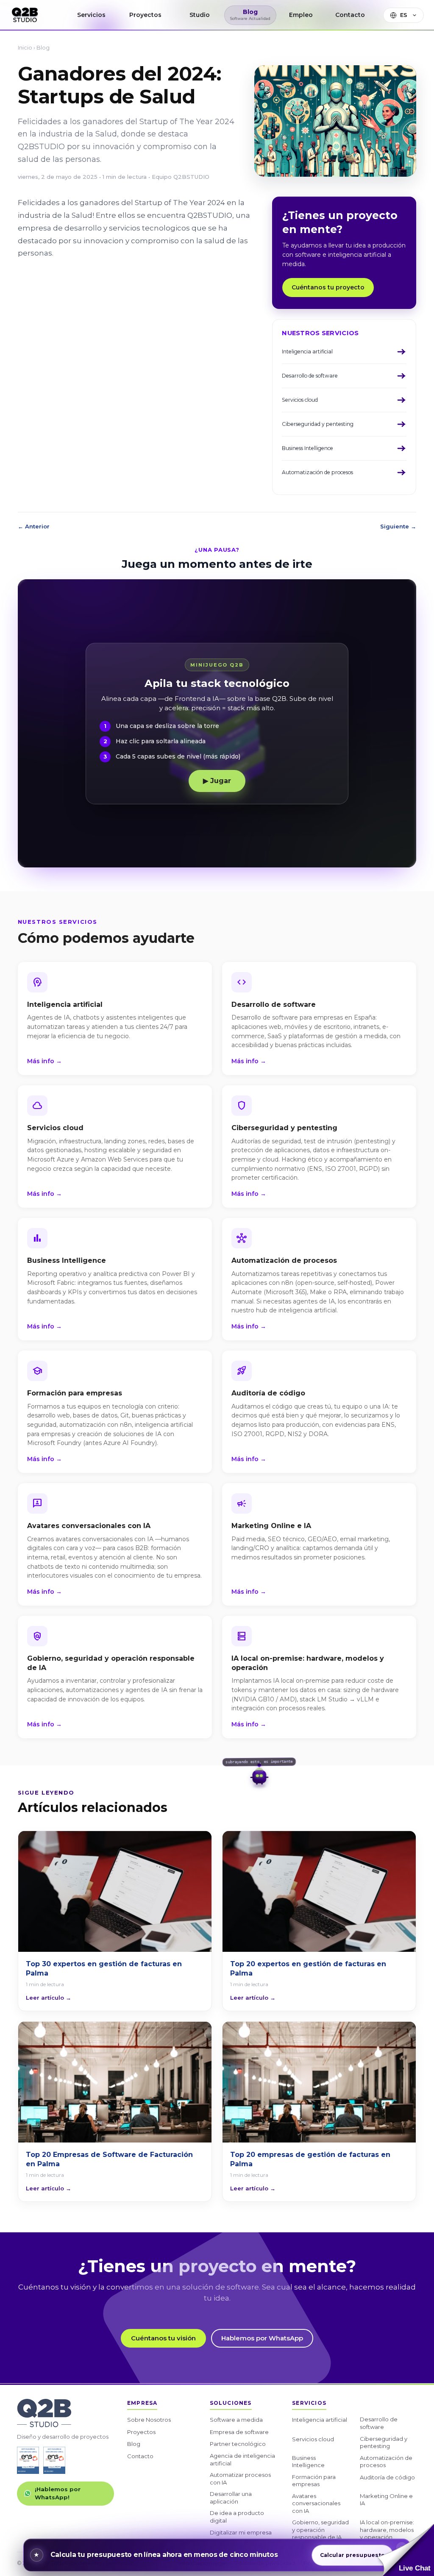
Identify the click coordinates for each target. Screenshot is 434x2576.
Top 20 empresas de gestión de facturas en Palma (310, 2159)
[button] (406, 2550)
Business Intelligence (308, 2462)
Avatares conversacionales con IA (316, 2503)
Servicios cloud (313, 2439)
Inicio (25, 47)
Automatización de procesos (386, 2462)
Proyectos (141, 2432)
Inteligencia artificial (320, 2420)
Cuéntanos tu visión (163, 2338)
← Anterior (34, 526)
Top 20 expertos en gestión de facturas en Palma (308, 1969)
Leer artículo (49, 1998)
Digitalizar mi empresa (241, 2532)
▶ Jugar (217, 781)
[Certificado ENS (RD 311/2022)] (54, 2460)
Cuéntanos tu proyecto (328, 287)
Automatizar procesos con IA (240, 2479)
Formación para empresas (314, 2481)
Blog (43, 47)
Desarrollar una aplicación (231, 2498)
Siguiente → (398, 526)
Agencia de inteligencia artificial (242, 2459)
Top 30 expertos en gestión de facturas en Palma (104, 1969)
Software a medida (236, 2420)
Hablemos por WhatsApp (262, 2338)
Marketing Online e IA (386, 2500)
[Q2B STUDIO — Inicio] (25, 15)
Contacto (140, 2456)
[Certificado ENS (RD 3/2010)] (28, 2460)
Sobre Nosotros (149, 2420)
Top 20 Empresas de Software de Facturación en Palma (109, 2159)
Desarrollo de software (379, 2423)
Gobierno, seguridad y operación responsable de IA (320, 2530)
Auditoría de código (387, 2477)
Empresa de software (239, 2432)
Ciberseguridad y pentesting (384, 2443)
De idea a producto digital (237, 2517)
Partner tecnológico (238, 2444)
